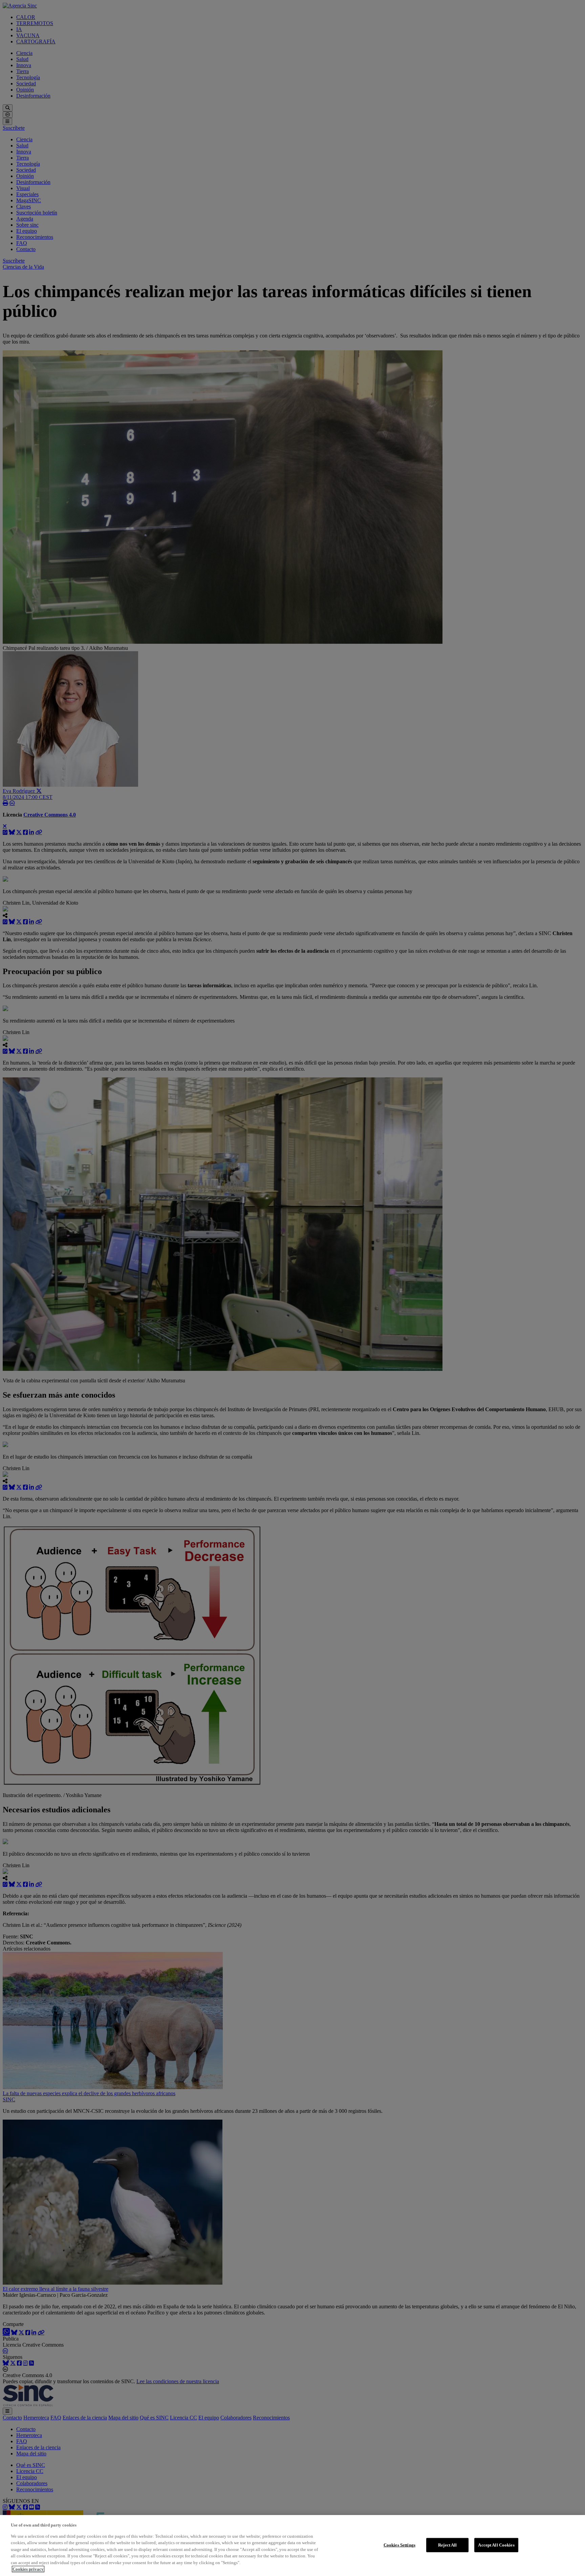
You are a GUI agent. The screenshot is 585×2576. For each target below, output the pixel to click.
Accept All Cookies (496, 2545)
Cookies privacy (28, 2569)
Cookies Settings (399, 2545)
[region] (292, 2546)
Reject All (447, 2545)
